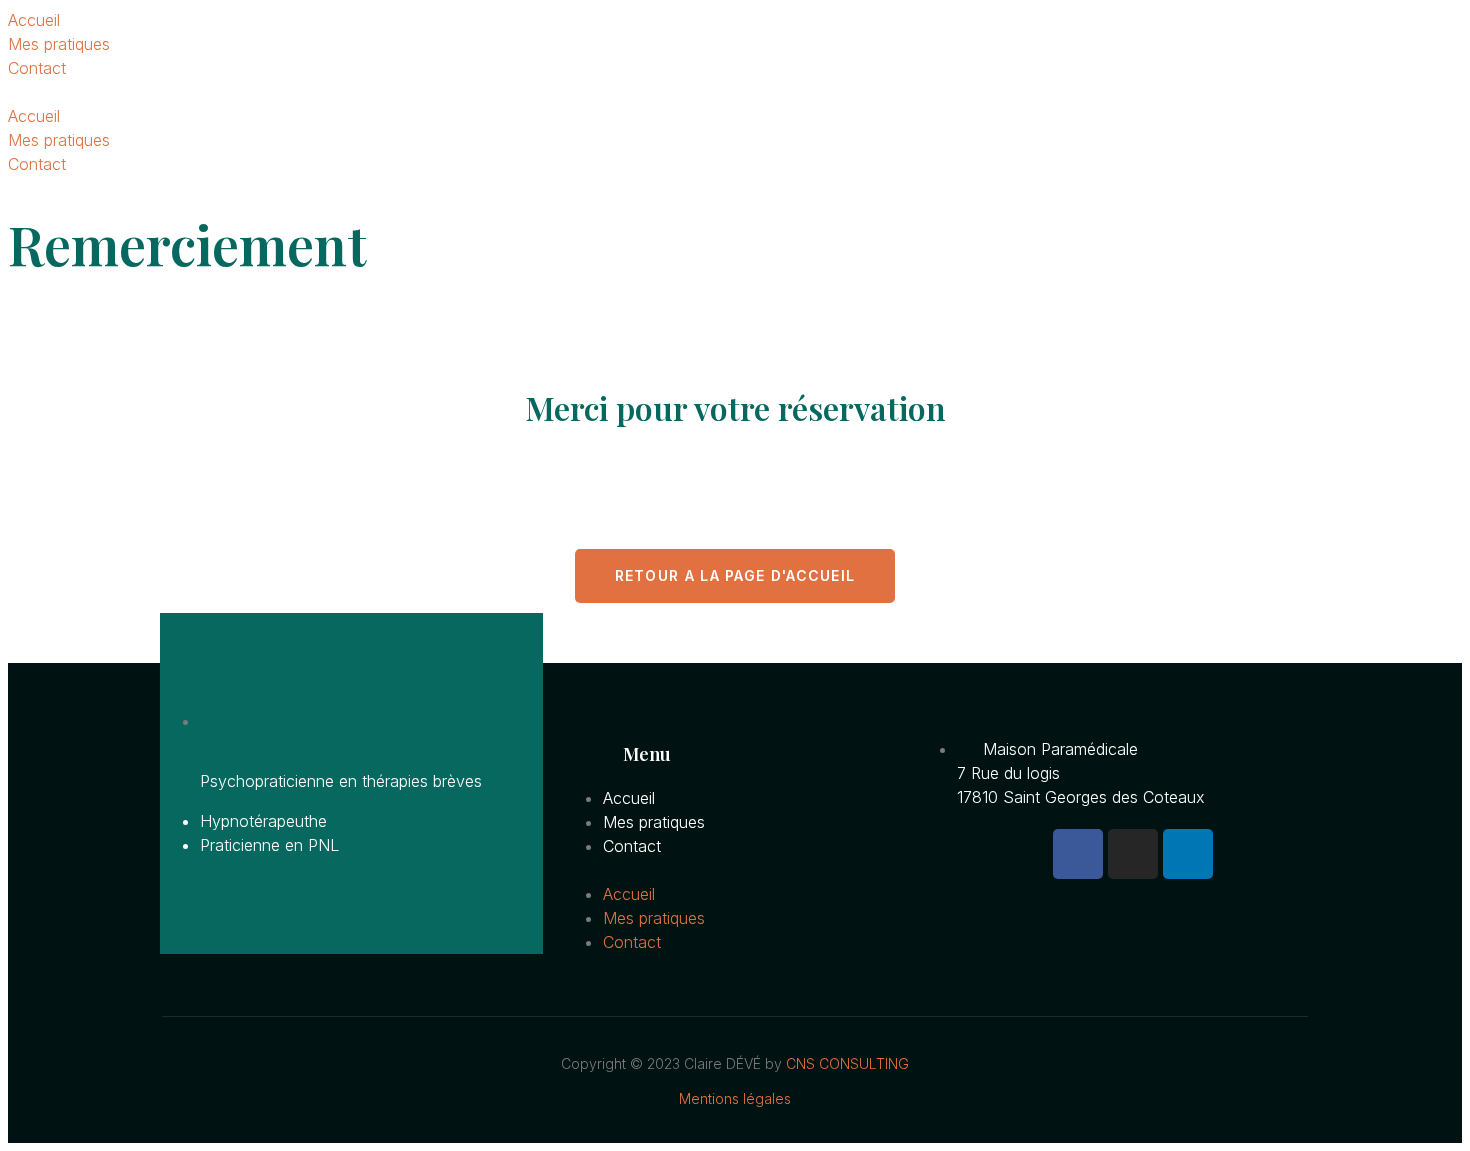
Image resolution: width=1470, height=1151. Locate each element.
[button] (735, 92)
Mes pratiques (59, 44)
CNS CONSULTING (847, 1063)
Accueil (34, 20)
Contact (37, 68)
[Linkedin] (1188, 854)
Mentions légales (735, 1098)
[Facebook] (1078, 854)
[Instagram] (1133, 854)
